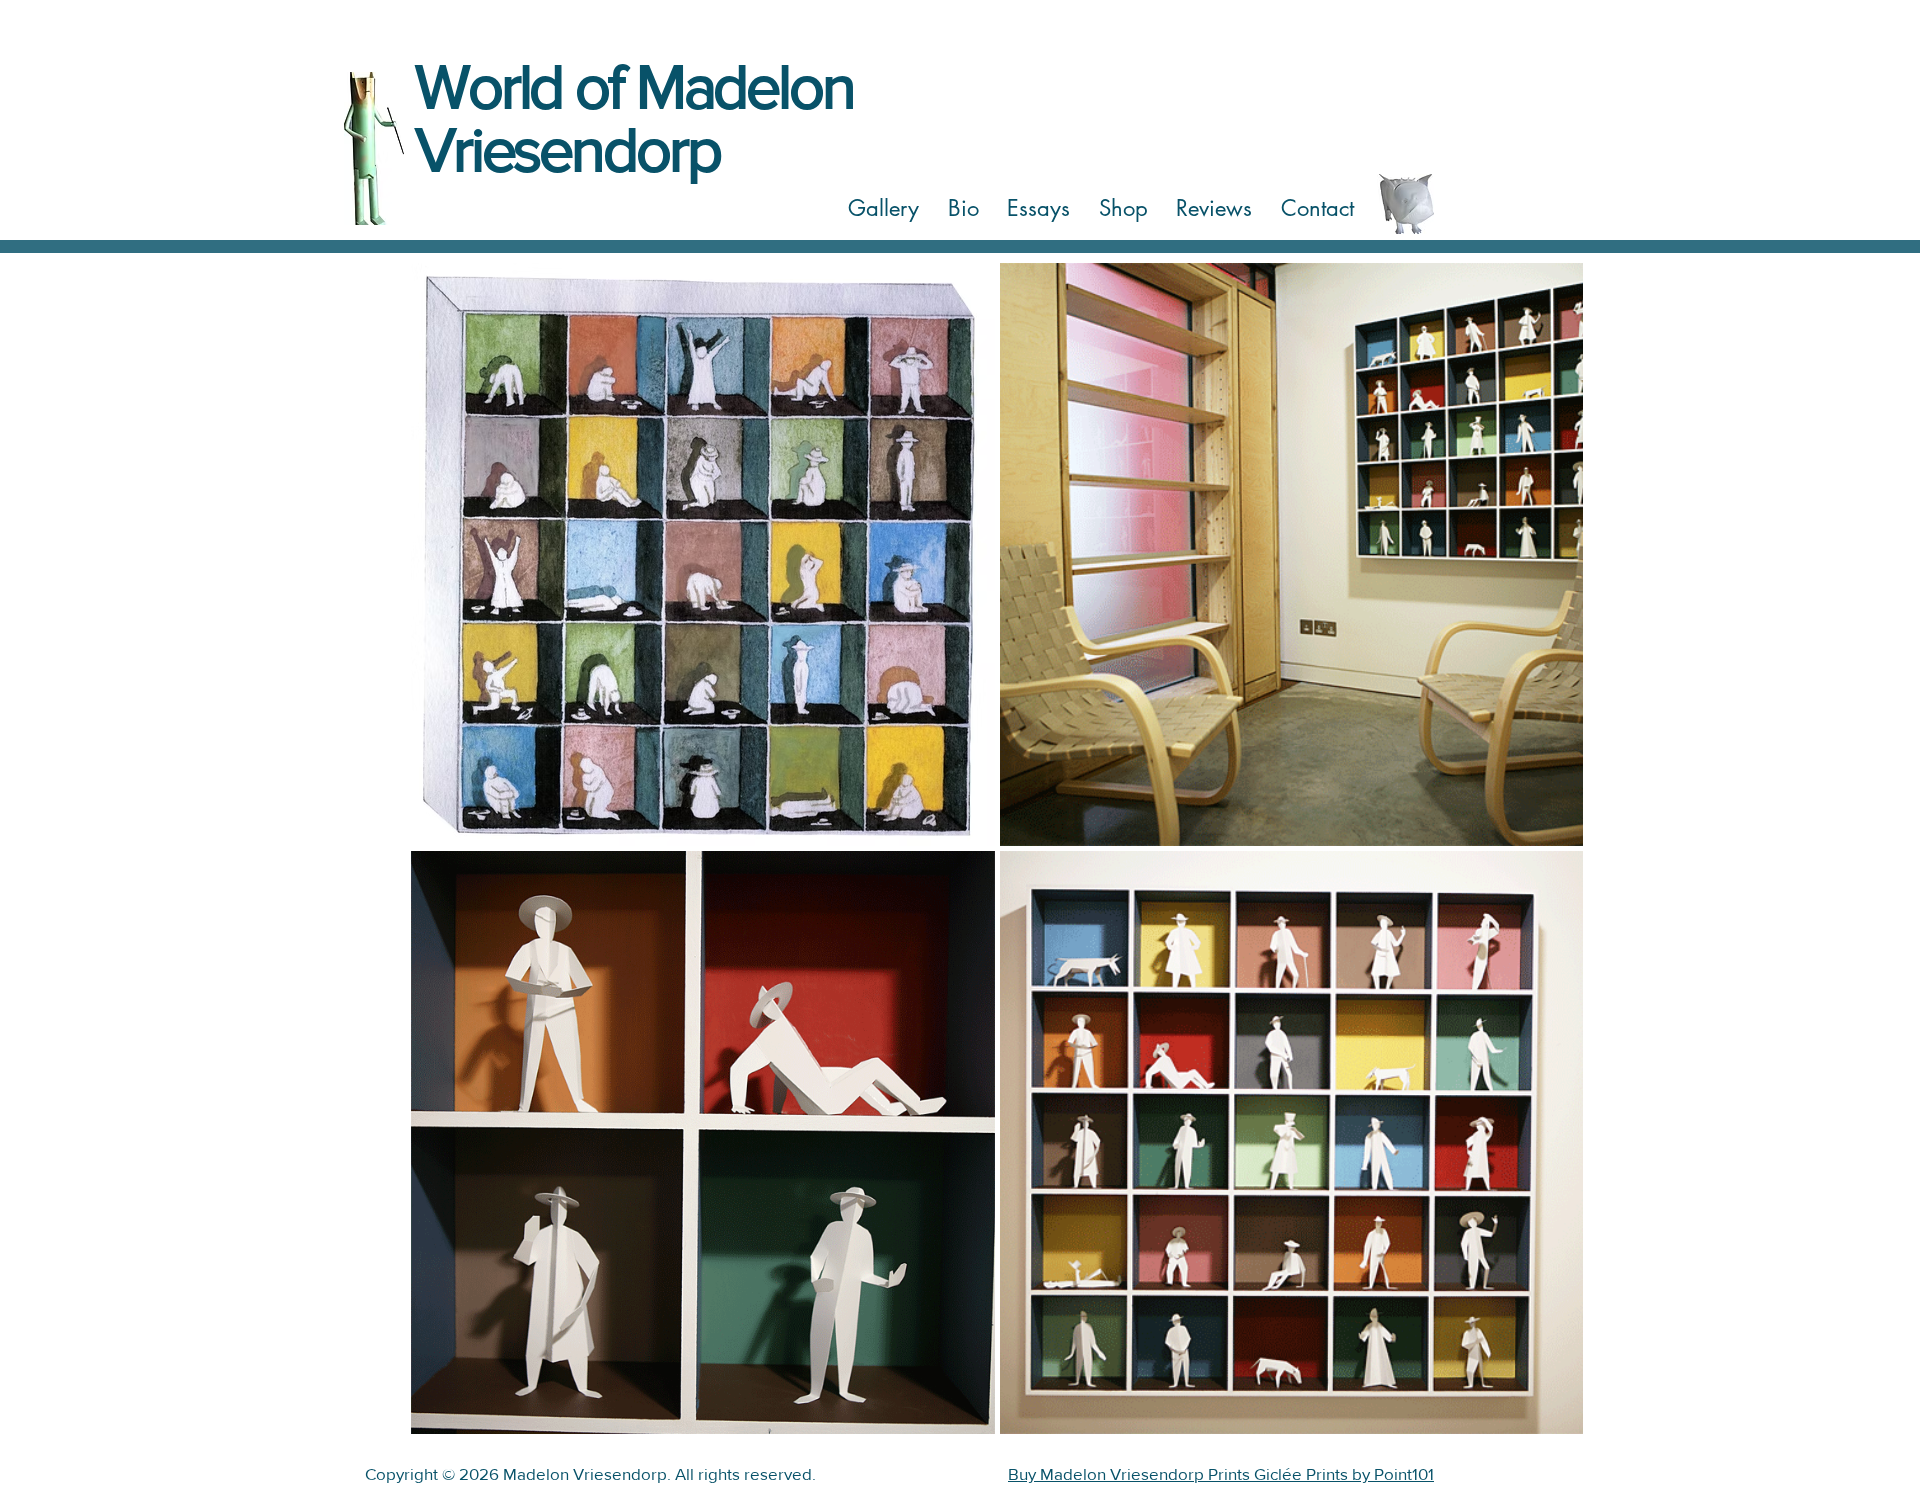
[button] (884, 209)
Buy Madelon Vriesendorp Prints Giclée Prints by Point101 (1221, 1473)
